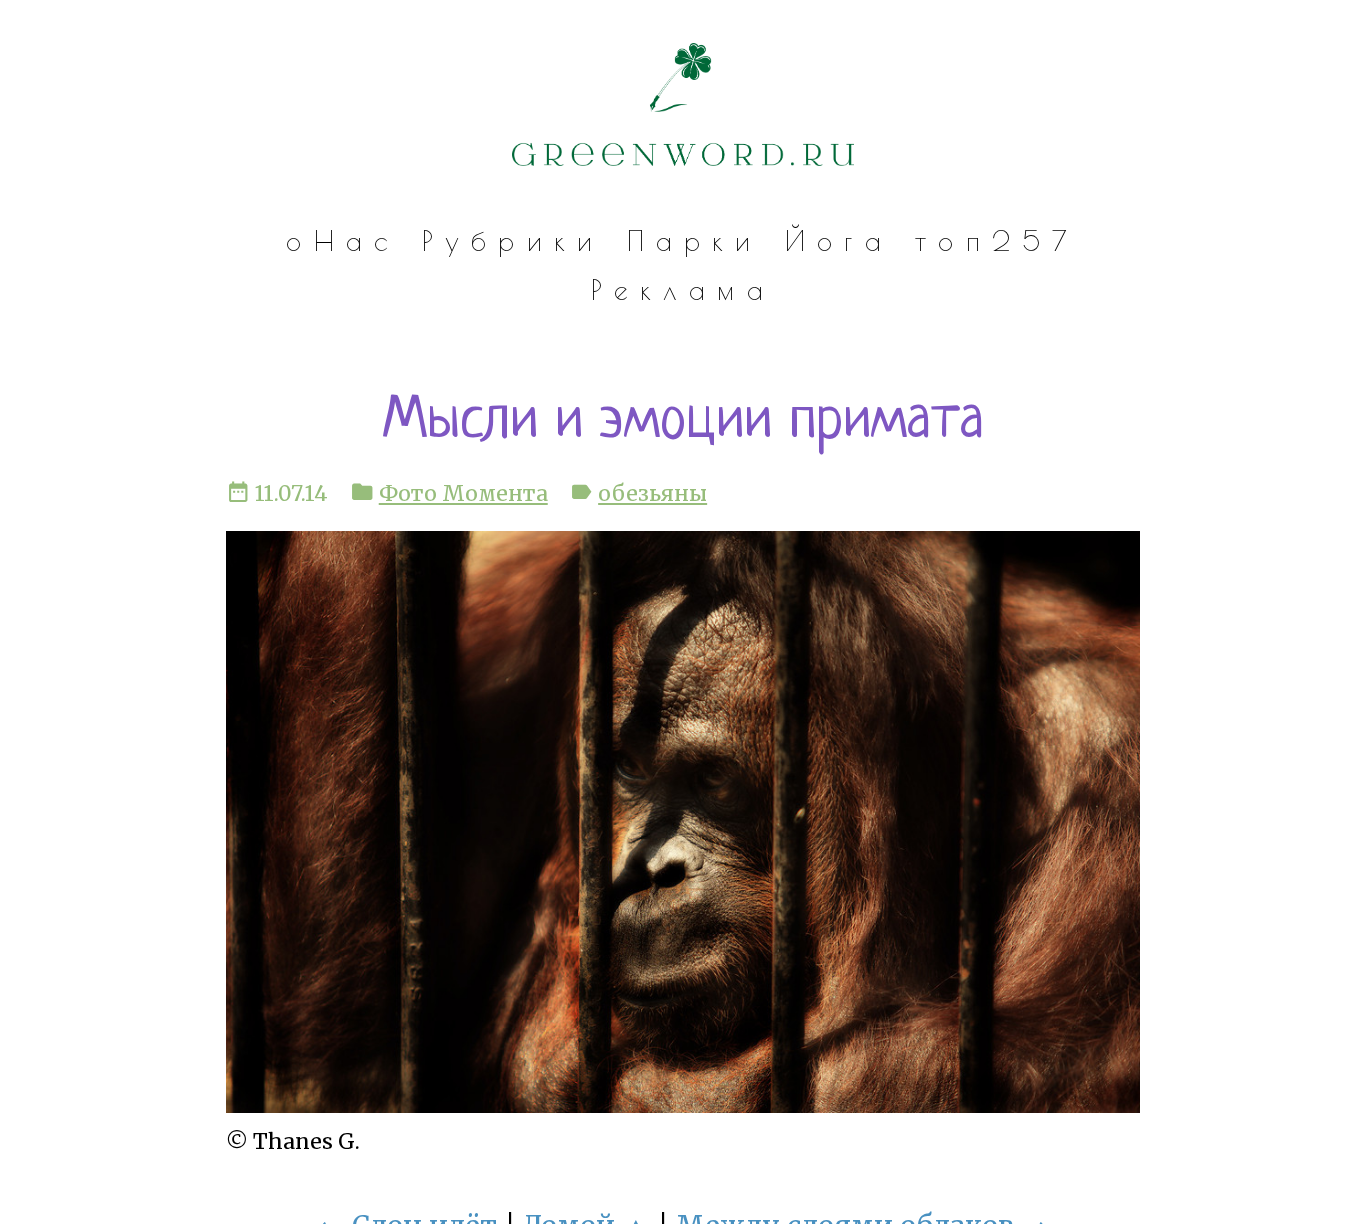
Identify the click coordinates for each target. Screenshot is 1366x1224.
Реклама (683, 290)
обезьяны (652, 493)
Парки (695, 241)
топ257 (997, 241)
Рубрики (513, 241)
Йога (839, 241)
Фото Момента (463, 493)
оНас (342, 241)
